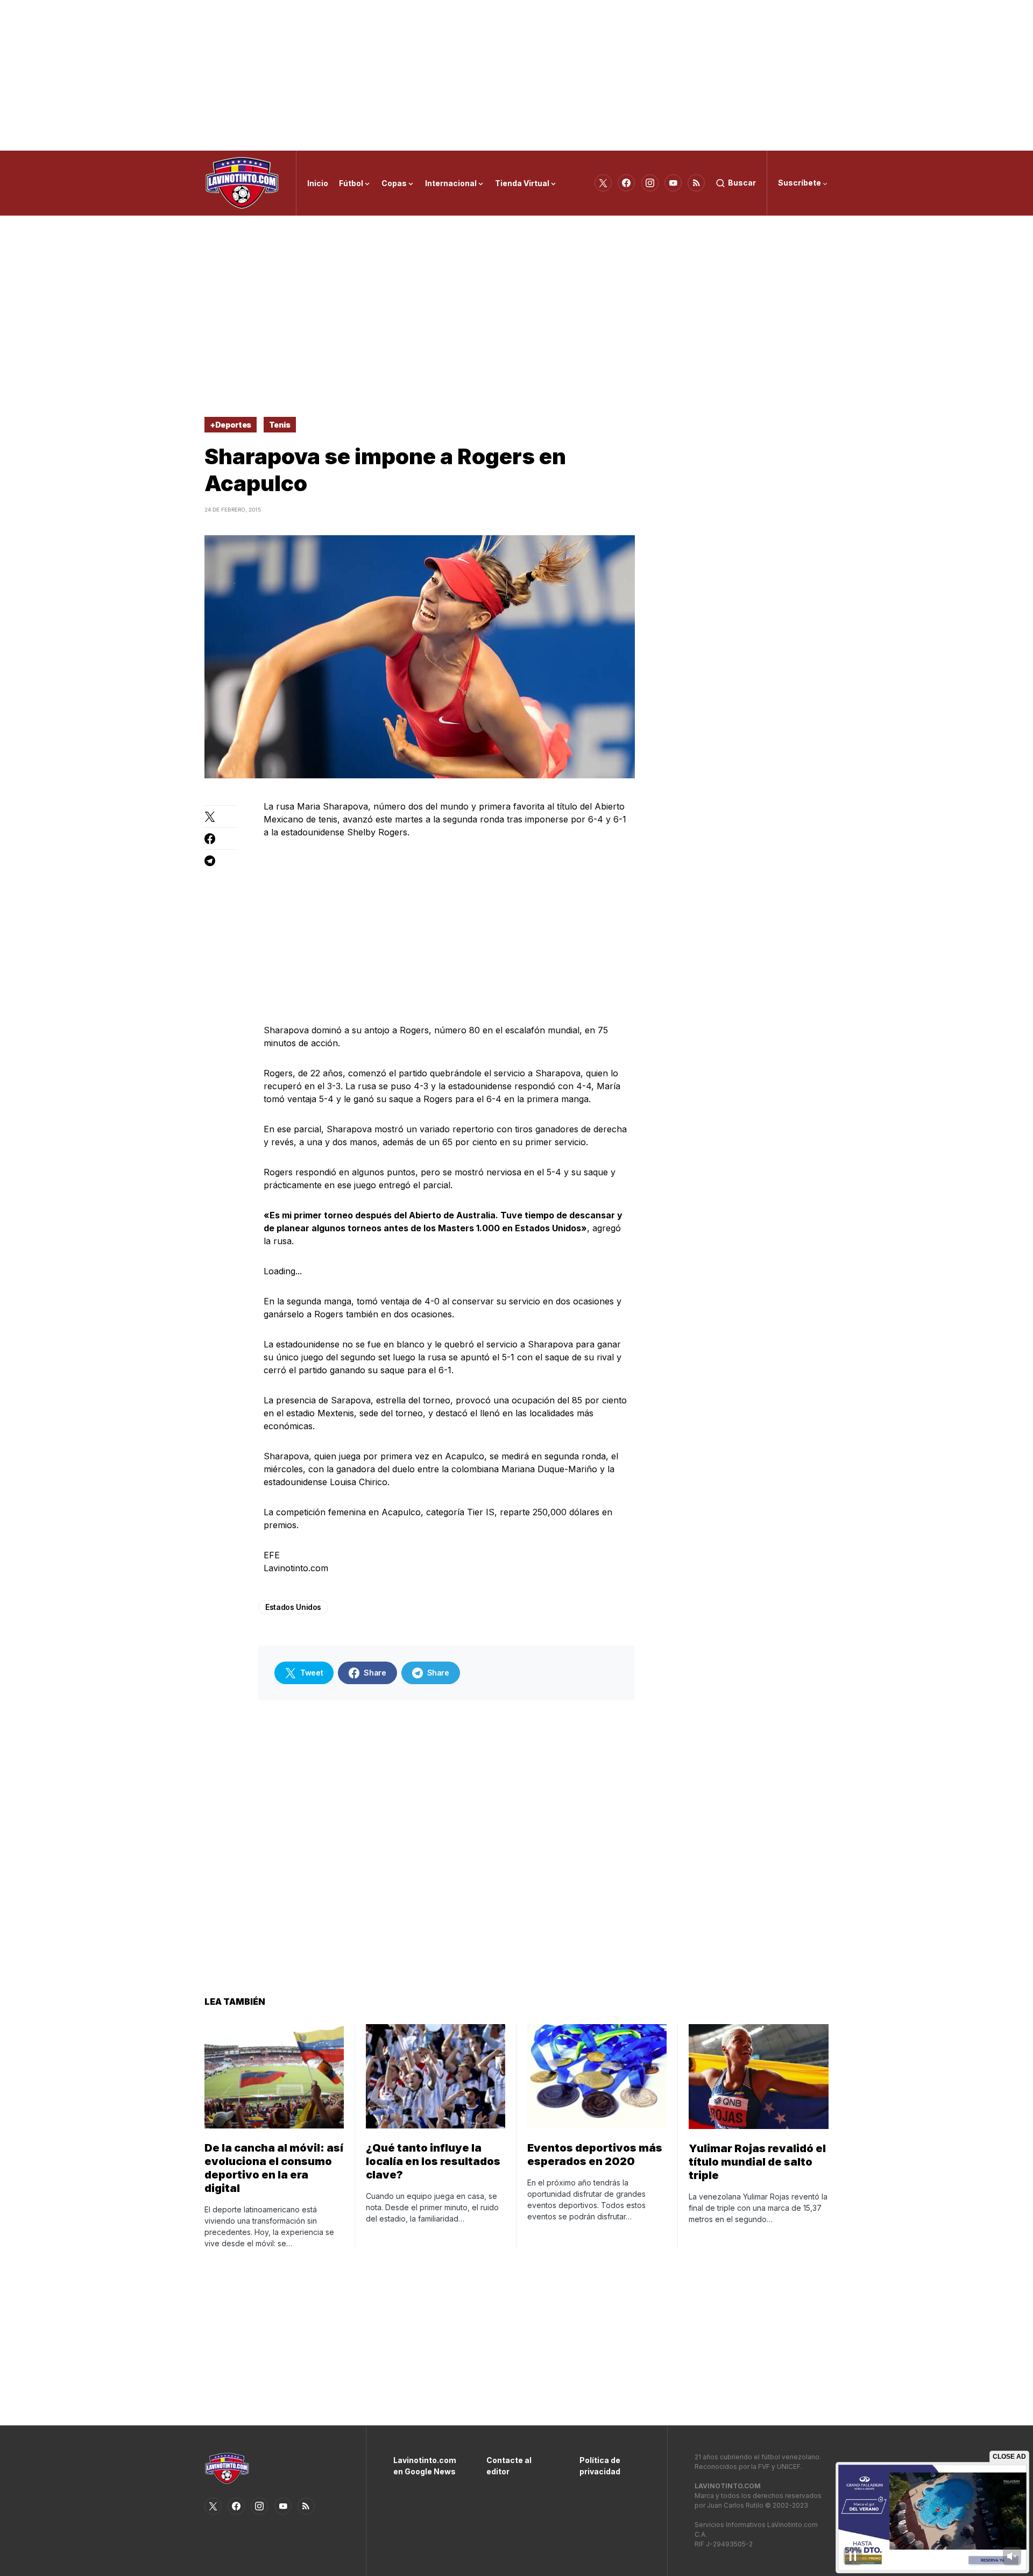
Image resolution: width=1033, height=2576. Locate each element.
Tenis (280, 425)
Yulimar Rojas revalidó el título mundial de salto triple (757, 2162)
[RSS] (696, 183)
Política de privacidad (600, 2466)
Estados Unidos (293, 1607)
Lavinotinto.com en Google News (424, 2466)
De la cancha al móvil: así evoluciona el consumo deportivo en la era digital (274, 2168)
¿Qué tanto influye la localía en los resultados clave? (433, 2161)
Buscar (742, 183)
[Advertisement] (516, 75)
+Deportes (231, 425)
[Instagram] (650, 183)
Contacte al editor (509, 2466)
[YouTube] (673, 183)
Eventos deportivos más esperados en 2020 (595, 2155)
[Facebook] (626, 183)
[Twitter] (603, 183)
